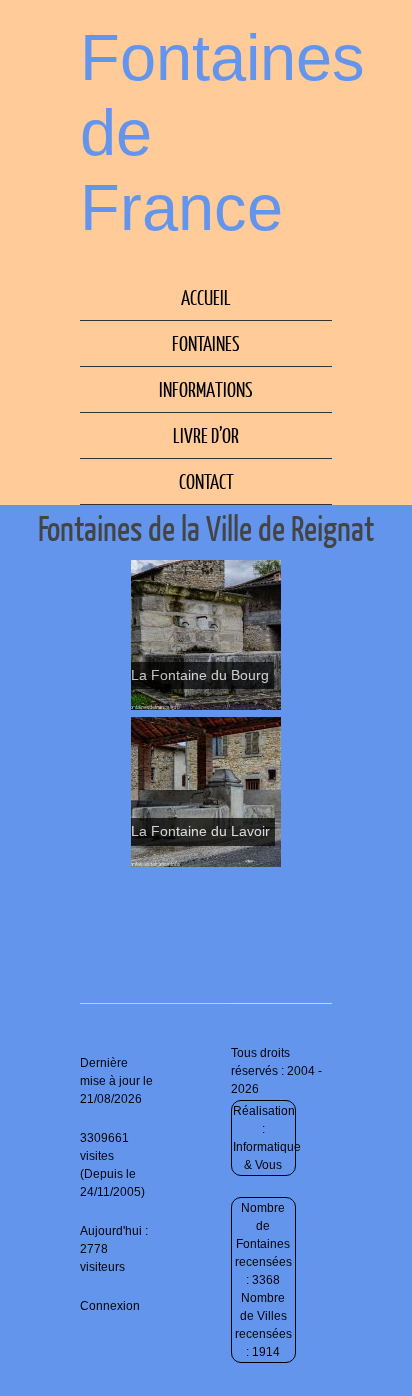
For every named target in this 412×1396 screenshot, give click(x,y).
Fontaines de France (222, 132)
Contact (206, 481)
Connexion (110, 1306)
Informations (206, 389)
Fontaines (206, 343)
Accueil (206, 297)
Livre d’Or (206, 435)
